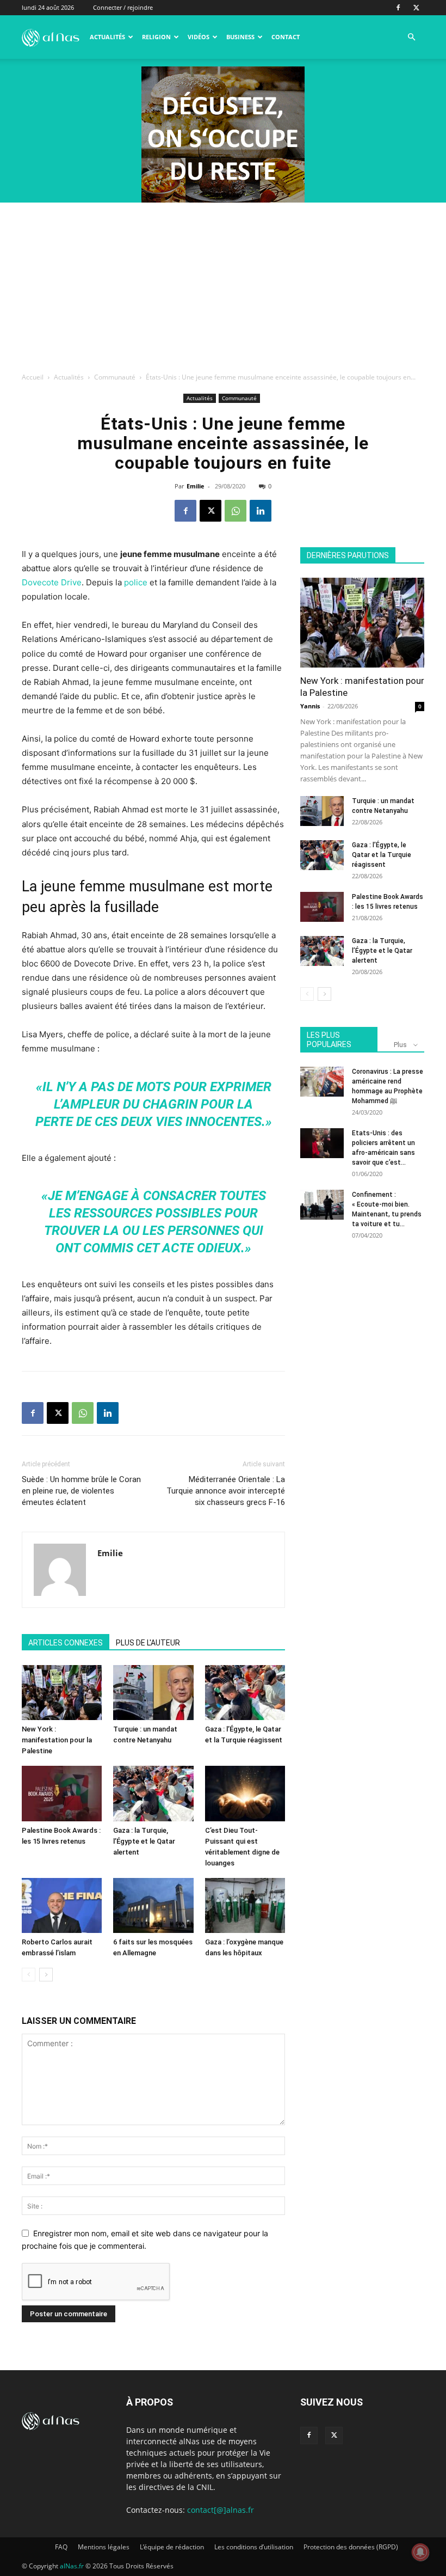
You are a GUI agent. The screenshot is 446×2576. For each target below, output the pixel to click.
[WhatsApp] (236, 511)
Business (240, 37)
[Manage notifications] (420, 2552)
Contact (286, 37)
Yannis (310, 706)
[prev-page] (29, 1975)
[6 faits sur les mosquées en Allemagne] (153, 1905)
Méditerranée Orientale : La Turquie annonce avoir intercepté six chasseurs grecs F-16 (226, 1491)
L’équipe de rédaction (172, 2547)
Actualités (107, 37)
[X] (416, 8)
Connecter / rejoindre (123, 7)
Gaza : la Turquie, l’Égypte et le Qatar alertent (144, 1841)
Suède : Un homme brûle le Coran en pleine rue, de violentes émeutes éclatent (81, 1491)
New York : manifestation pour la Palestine (57, 1740)
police (136, 582)
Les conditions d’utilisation (254, 2547)
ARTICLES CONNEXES (66, 1643)
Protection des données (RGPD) (351, 2547)
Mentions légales (104, 2547)
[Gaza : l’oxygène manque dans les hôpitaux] (245, 1905)
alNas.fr (72, 2566)
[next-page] (46, 1975)
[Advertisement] (223, 284)
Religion (156, 37)
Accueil (33, 377)
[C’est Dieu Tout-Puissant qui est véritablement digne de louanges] (245, 1793)
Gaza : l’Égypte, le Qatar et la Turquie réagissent (382, 855)
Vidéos (199, 37)
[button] (411, 37)
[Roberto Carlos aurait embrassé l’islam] (62, 1905)
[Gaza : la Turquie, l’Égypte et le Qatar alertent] (153, 1793)
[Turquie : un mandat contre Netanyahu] (153, 1693)
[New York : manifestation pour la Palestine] (62, 1693)
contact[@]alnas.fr (221, 2510)
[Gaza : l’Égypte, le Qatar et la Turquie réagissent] (245, 1693)
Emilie (196, 486)
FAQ (61, 2547)
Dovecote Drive (52, 582)
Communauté (115, 377)
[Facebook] (398, 8)
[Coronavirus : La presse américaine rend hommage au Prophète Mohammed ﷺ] (322, 1082)
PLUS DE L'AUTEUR (148, 1643)
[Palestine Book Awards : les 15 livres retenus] (62, 1793)
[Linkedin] (261, 511)
